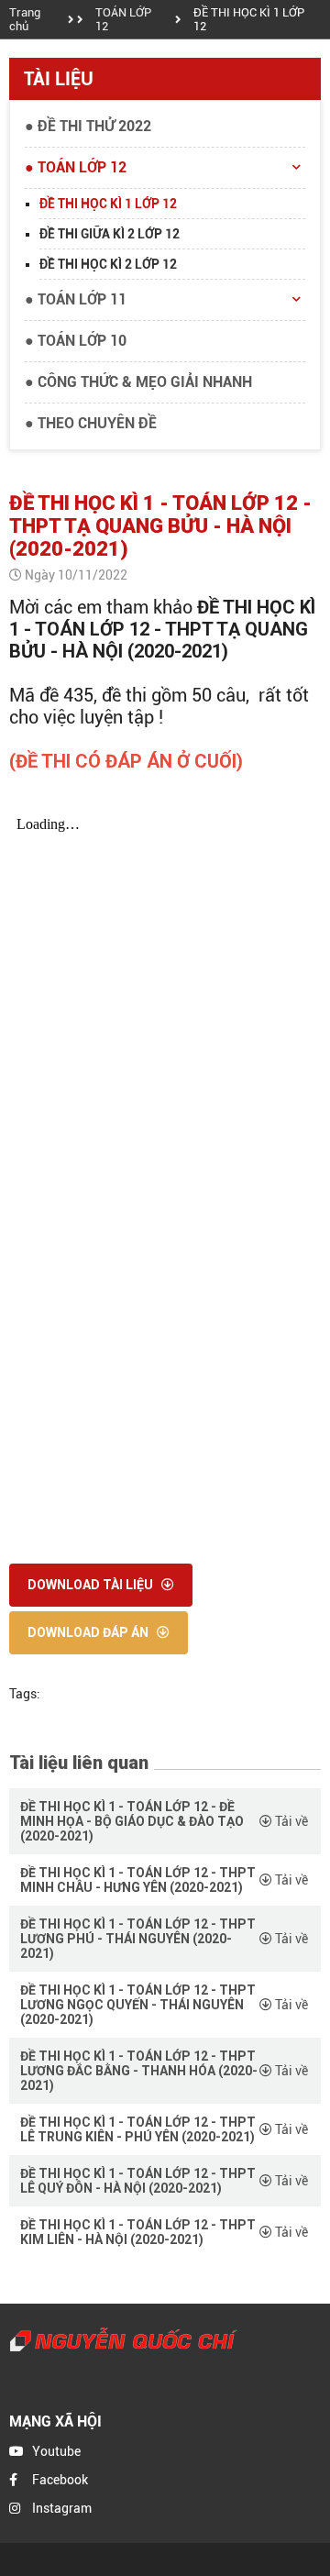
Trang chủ (25, 19)
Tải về (290, 1821)
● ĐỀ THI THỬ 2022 (88, 126)
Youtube (56, 2451)
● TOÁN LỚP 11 (76, 299)
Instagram (62, 2508)
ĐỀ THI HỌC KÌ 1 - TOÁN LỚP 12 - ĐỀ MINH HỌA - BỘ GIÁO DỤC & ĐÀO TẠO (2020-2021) (132, 1821)
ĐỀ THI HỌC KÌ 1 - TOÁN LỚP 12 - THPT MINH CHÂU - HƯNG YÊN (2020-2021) (138, 1880)
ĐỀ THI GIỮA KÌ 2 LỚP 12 (110, 234)
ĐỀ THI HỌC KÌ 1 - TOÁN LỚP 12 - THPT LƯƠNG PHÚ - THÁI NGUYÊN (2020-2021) (138, 1939)
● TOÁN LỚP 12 (76, 167)
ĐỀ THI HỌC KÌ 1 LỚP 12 (249, 19)
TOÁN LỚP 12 (123, 19)
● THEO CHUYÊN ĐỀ (91, 423)
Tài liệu (59, 79)
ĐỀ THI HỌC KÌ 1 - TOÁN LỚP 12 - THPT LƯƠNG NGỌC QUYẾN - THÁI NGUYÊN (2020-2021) (138, 2005)
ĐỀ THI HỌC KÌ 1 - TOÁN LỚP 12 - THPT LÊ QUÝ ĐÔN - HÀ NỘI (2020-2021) (138, 2181)
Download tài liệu (92, 1585)
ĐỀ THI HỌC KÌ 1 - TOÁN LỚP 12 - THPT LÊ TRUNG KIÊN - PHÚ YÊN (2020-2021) (138, 2129)
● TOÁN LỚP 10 (76, 341)
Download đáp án (89, 1632)
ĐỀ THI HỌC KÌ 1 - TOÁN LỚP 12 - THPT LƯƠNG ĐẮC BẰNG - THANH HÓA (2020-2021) (139, 2071)
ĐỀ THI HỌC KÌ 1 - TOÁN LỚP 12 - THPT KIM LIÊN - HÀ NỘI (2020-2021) (138, 2232)
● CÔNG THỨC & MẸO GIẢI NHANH (138, 382)
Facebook (60, 2480)
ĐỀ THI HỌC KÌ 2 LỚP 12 (108, 264)
